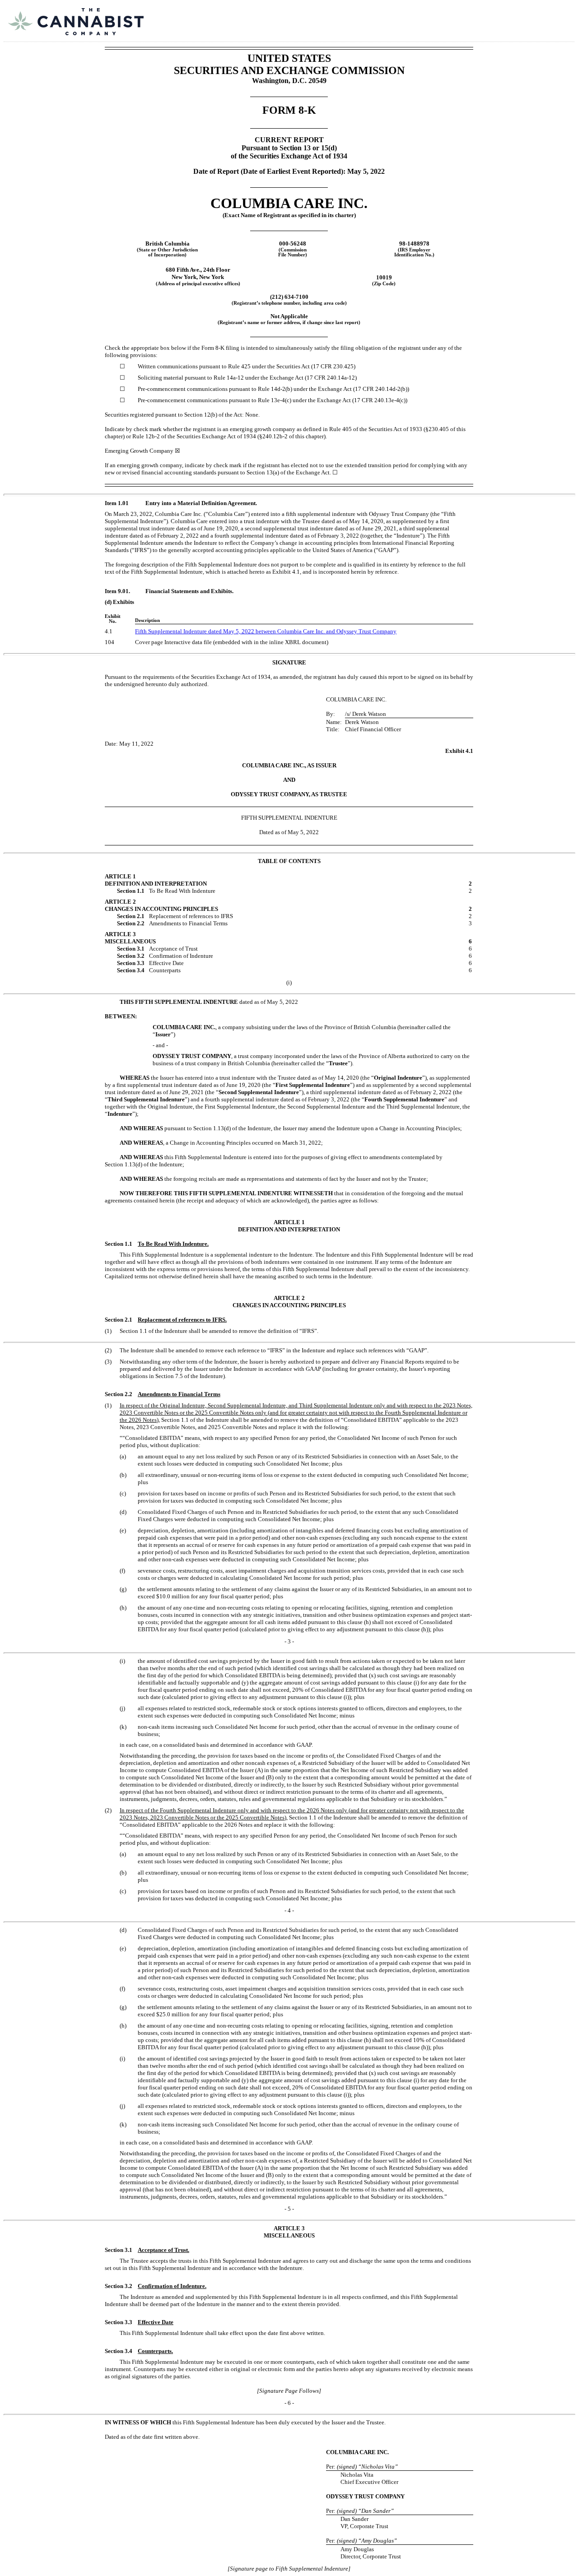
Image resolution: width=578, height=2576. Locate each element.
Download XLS (549, 15)
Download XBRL (560, 15)
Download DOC (525, 15)
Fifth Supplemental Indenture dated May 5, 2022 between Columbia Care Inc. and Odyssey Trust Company (266, 631)
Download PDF (537, 15)
